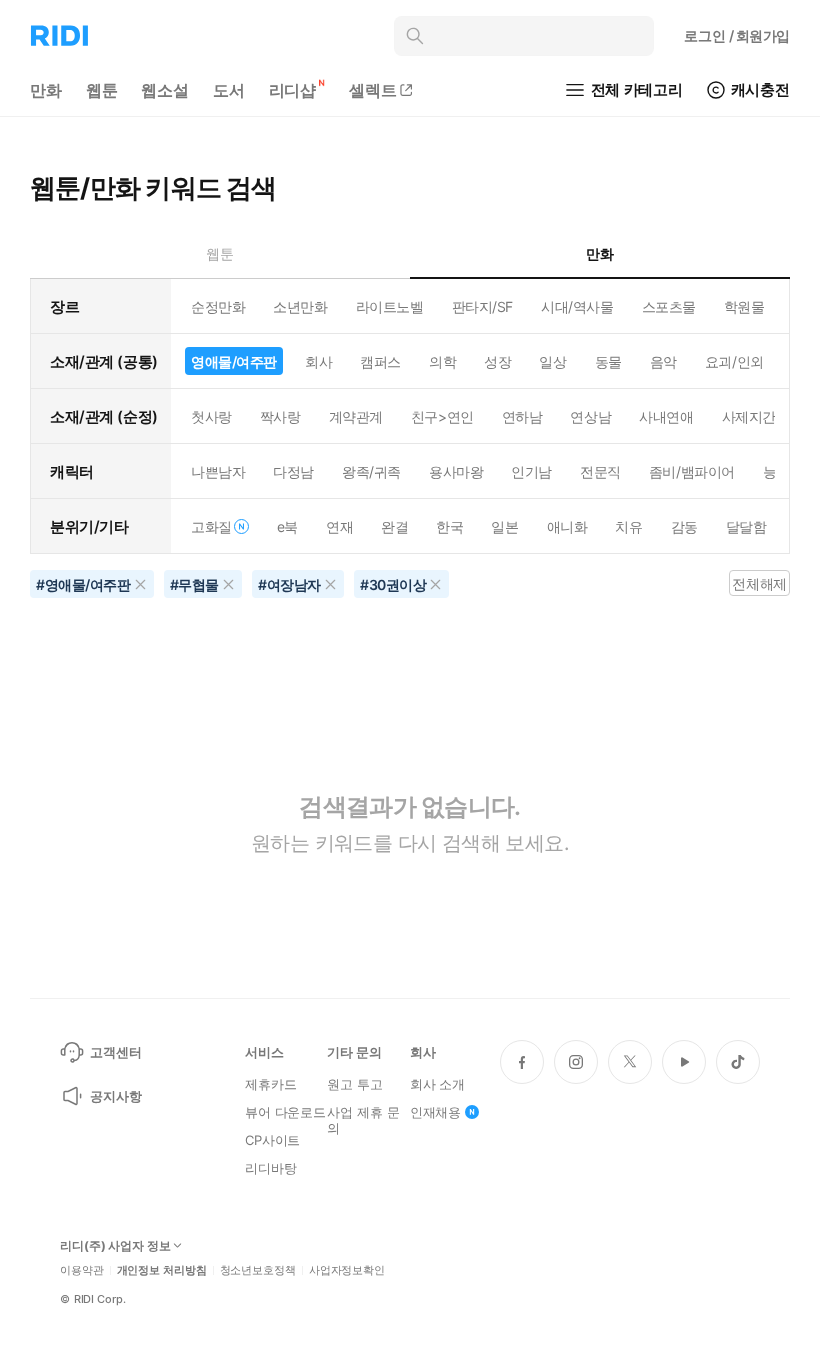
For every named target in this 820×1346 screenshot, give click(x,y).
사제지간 (749, 416)
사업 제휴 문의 (363, 1120)
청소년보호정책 (258, 1270)
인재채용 (435, 1112)
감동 (684, 526)
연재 (339, 526)
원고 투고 (354, 1084)
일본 (504, 526)
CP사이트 (272, 1140)
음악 (663, 361)
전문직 (600, 471)
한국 (449, 526)
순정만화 (218, 306)
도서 (229, 90)
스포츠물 (669, 306)
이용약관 (82, 1270)
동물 (608, 361)
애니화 (567, 526)
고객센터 (115, 1052)
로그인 (737, 35)
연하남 (522, 416)
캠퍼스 (380, 361)
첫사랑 (211, 416)
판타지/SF (482, 306)
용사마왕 (456, 471)
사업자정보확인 (347, 1270)
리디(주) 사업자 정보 (115, 1246)
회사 (318, 361)
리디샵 (293, 90)
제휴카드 (270, 1084)
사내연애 (666, 416)
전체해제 (759, 583)
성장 (497, 361)
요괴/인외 (734, 361)
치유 (628, 526)
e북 (287, 526)
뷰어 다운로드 (285, 1112)
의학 (442, 361)
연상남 (590, 416)
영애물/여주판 (234, 361)
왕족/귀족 (371, 471)
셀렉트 (373, 90)
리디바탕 (270, 1168)
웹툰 (102, 90)
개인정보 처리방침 (162, 1270)
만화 (46, 90)
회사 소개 (437, 1084)
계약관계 (356, 416)
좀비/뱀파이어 (692, 471)
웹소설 (165, 90)
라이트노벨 (390, 306)
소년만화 (300, 306)
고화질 (211, 526)
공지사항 (115, 1096)
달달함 (746, 526)
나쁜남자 (218, 471)
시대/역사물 (577, 306)
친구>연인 (442, 416)
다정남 (293, 471)
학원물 (744, 306)
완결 (394, 526)
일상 (552, 361)
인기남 (531, 471)
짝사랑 (280, 416)
